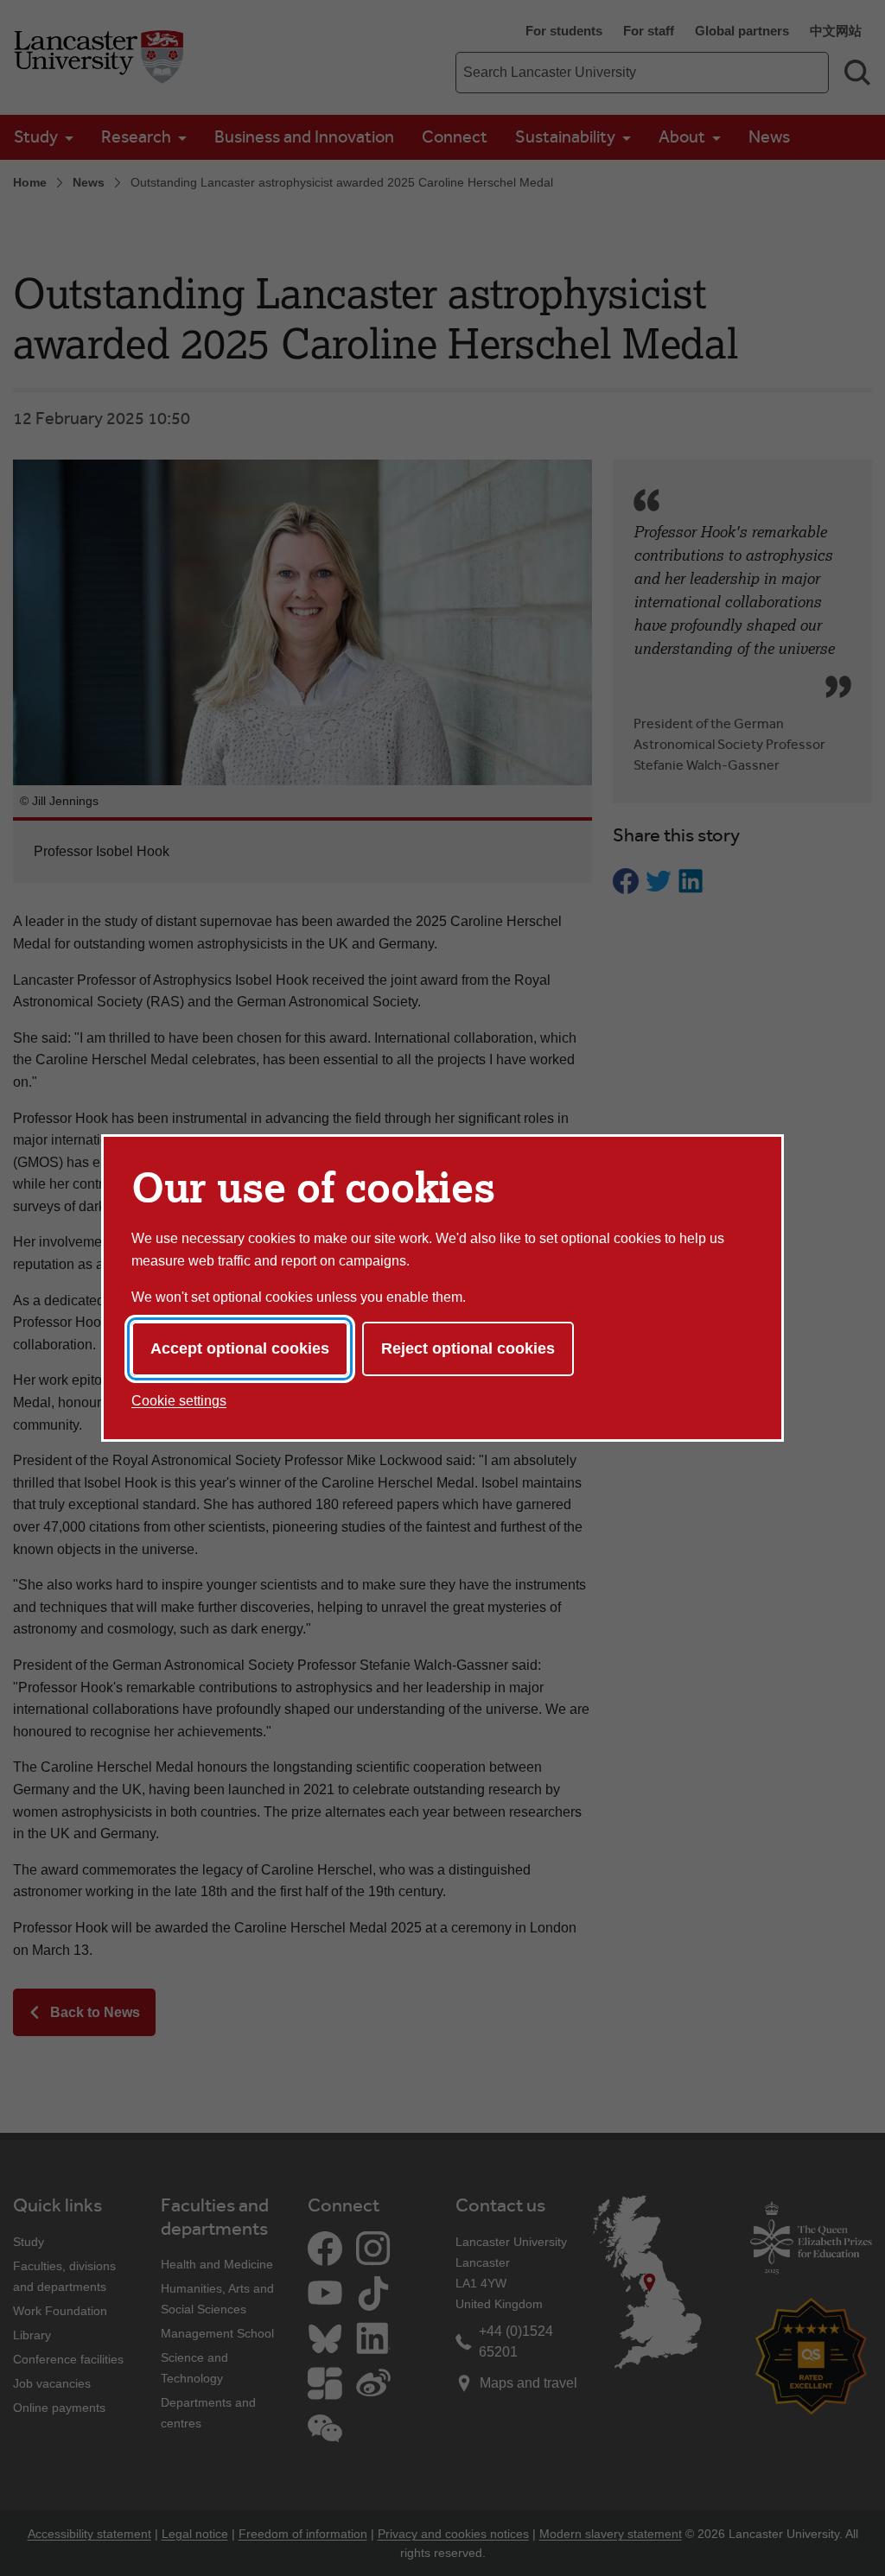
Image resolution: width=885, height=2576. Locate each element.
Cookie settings (179, 1401)
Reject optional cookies (468, 1348)
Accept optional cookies (240, 1348)
